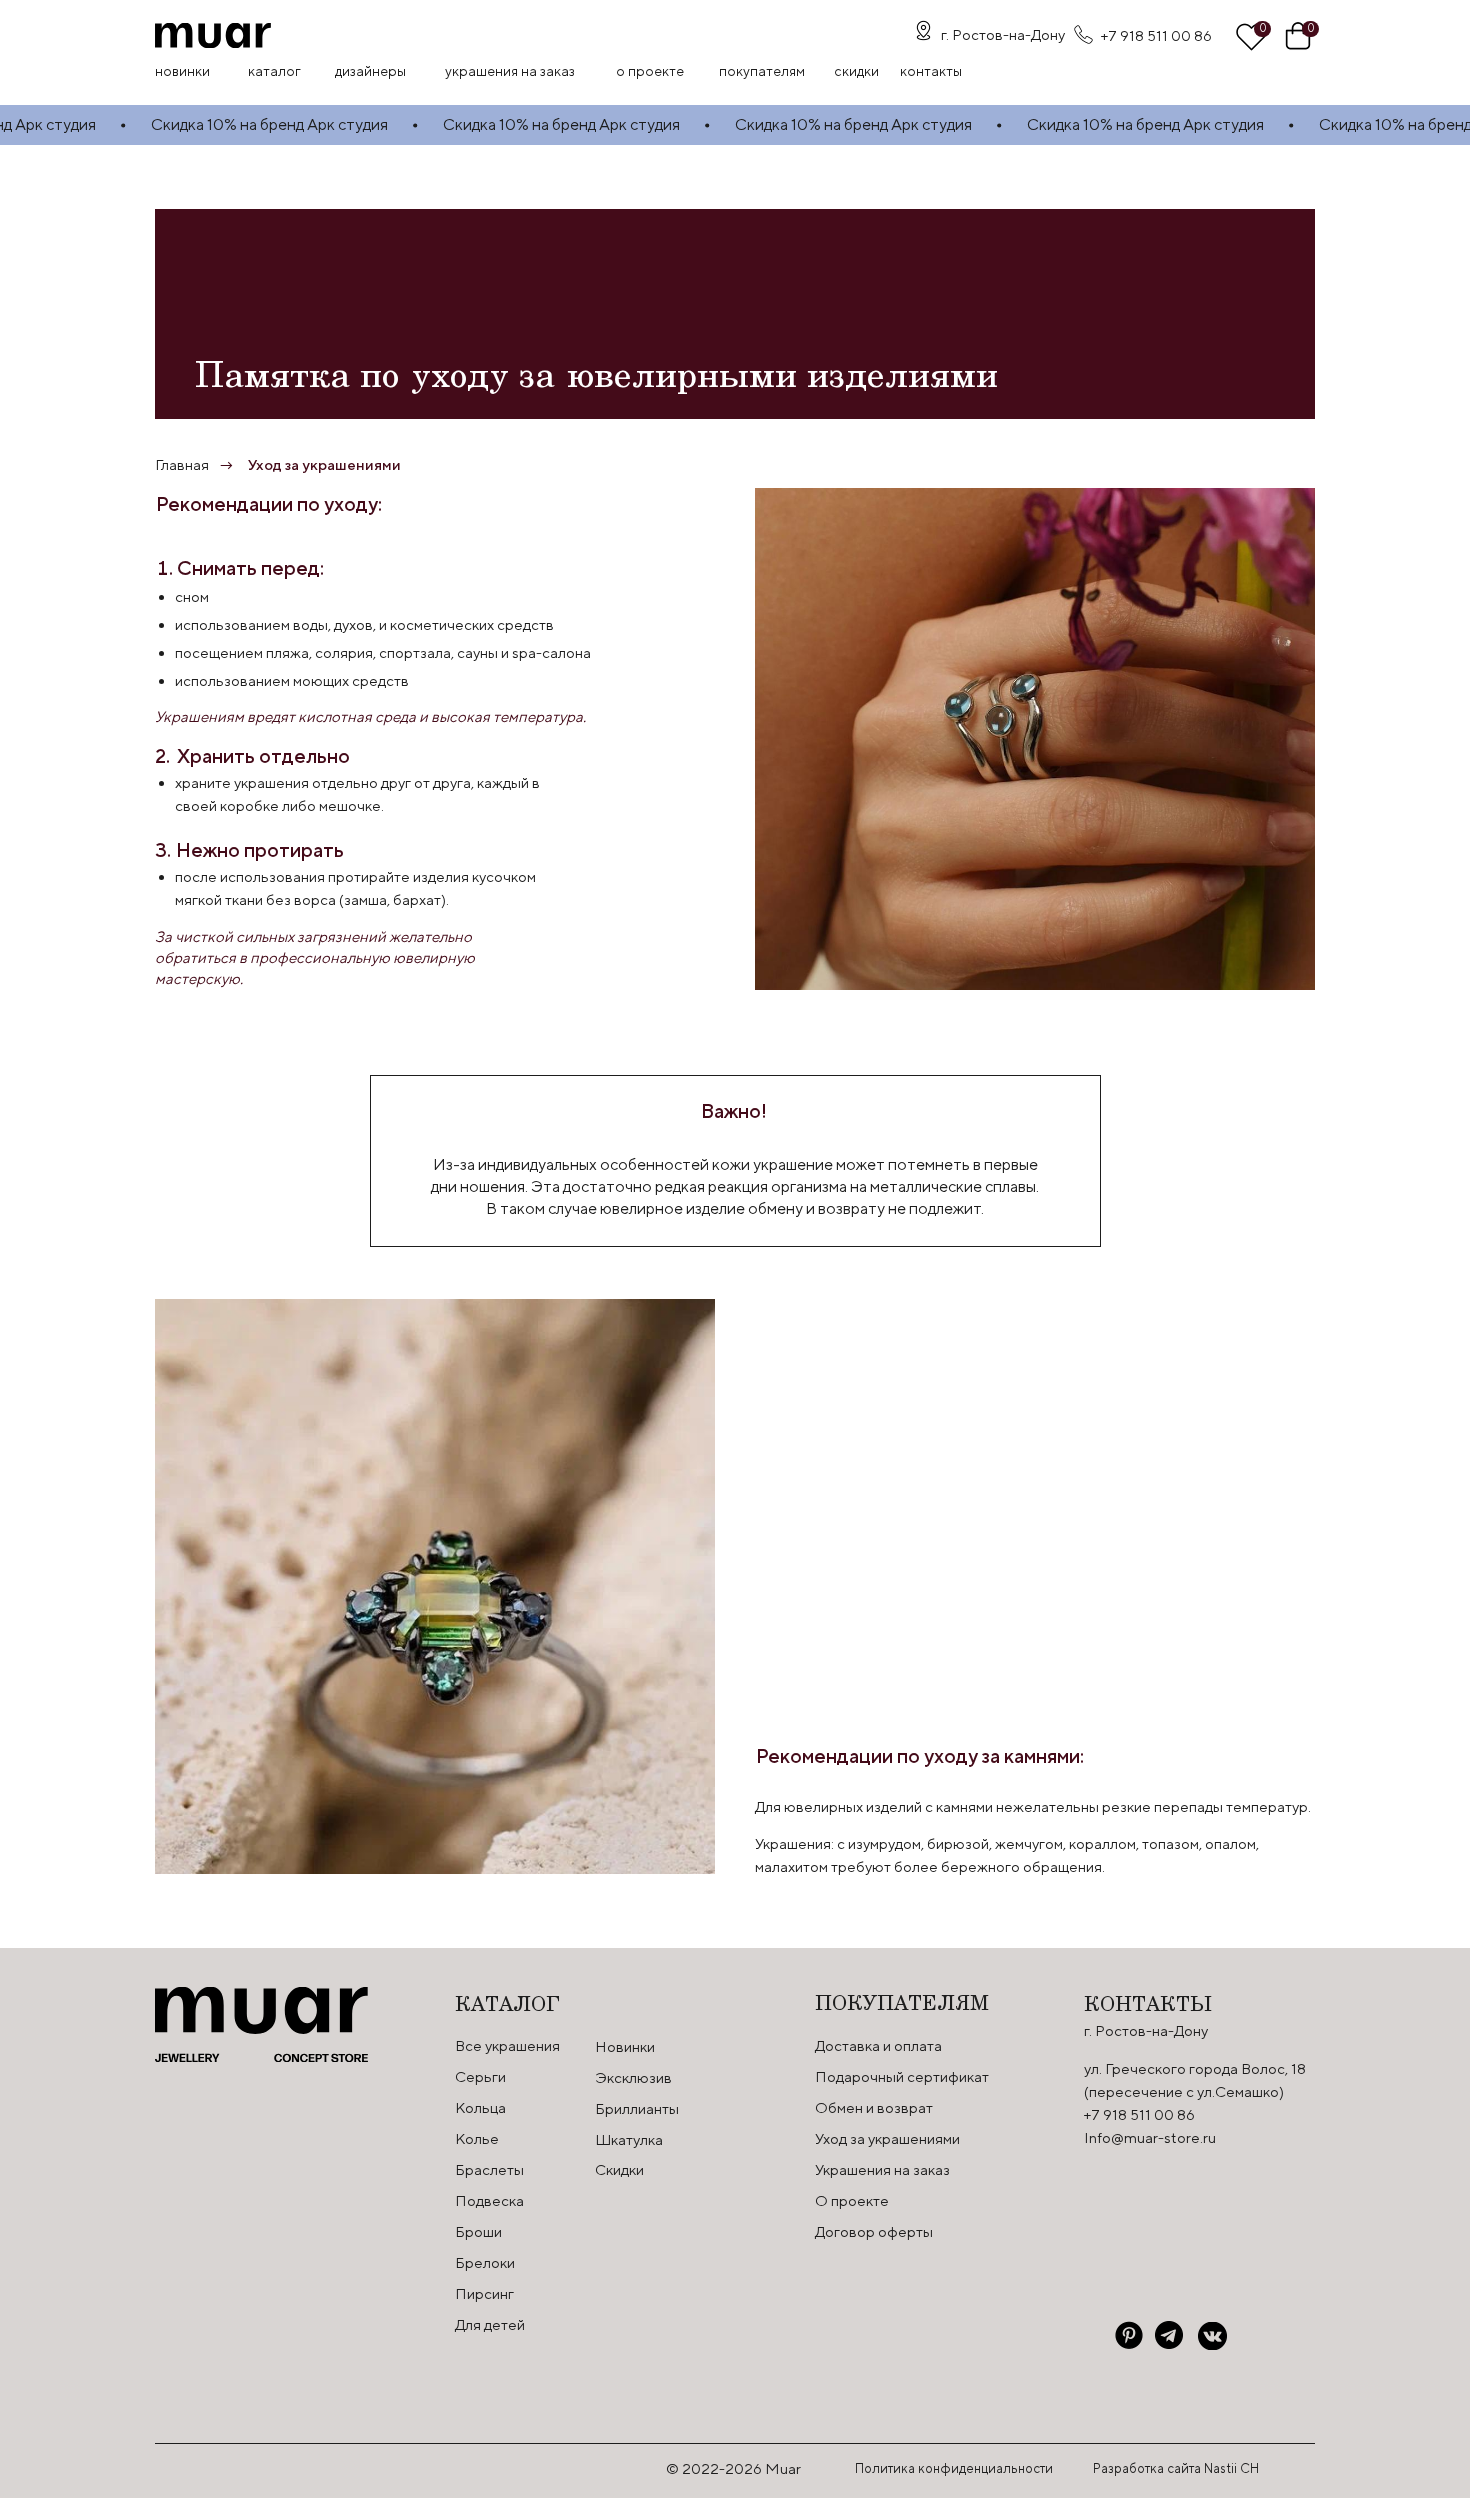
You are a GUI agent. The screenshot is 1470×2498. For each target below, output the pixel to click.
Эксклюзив (633, 2077)
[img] (213, 35)
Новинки (182, 71)
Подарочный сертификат (902, 2076)
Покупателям (762, 71)
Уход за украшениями (324, 464)
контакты (931, 71)
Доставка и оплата (878, 2045)
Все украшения (507, 2045)
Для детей (490, 2324)
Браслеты (489, 2169)
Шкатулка (629, 2139)
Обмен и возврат (874, 2107)
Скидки (619, 2169)
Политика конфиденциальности (954, 2468)
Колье (477, 2138)
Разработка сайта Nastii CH (1176, 2468)
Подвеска (489, 2200)
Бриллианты (637, 2108)
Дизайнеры (370, 71)
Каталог (274, 71)
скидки (856, 71)
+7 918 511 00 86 (1156, 35)
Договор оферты (874, 2231)
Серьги (480, 2076)
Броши (478, 2231)
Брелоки (485, 2262)
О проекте (650, 71)
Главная (182, 464)
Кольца (480, 2107)
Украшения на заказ (510, 71)
